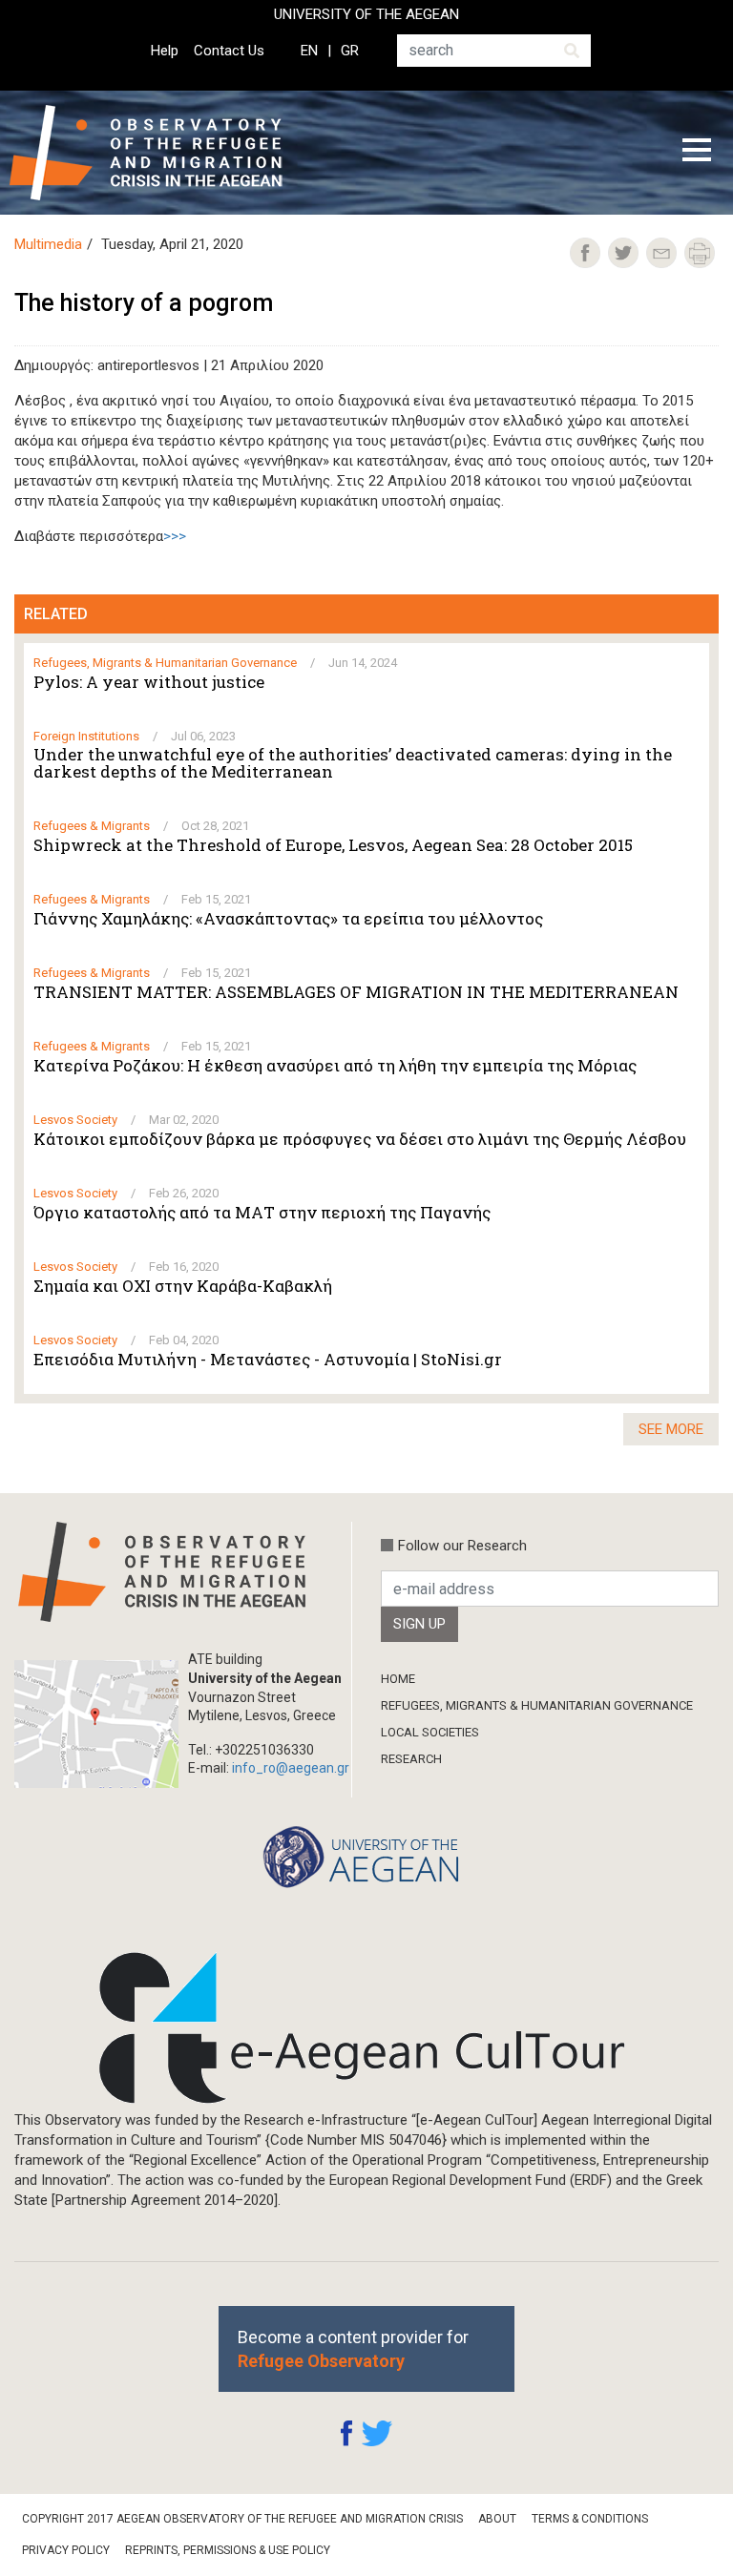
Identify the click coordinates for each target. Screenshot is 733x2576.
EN (309, 51)
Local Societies (430, 1732)
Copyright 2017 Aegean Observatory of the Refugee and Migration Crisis (242, 2519)
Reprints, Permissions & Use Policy (228, 2550)
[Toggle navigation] (697, 153)
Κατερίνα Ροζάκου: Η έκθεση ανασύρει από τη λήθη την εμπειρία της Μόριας (335, 1066)
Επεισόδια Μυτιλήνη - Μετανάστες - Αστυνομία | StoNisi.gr (268, 1360)
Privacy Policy (66, 2550)
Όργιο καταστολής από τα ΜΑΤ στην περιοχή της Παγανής (262, 1213)
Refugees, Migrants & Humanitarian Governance (537, 1705)
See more (671, 1429)
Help (165, 51)
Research (411, 1759)
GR (350, 51)
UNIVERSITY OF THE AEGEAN (366, 14)
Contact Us (229, 51)
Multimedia (48, 244)
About (497, 2519)
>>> (175, 536)
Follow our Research (462, 1546)
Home (398, 1679)
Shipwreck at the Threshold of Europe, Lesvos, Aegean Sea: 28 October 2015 (333, 845)
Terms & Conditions (590, 2519)
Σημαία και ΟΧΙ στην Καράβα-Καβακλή (183, 1286)
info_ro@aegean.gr (291, 1768)
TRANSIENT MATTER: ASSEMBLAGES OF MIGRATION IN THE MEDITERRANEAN (356, 992)
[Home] (161, 153)
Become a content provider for (353, 2349)
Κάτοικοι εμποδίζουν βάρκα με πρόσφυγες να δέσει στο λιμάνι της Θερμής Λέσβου (360, 1139)
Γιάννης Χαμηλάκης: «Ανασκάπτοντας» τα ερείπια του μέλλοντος (288, 919)
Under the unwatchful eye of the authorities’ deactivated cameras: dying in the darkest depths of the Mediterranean (353, 763)
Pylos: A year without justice (149, 682)
